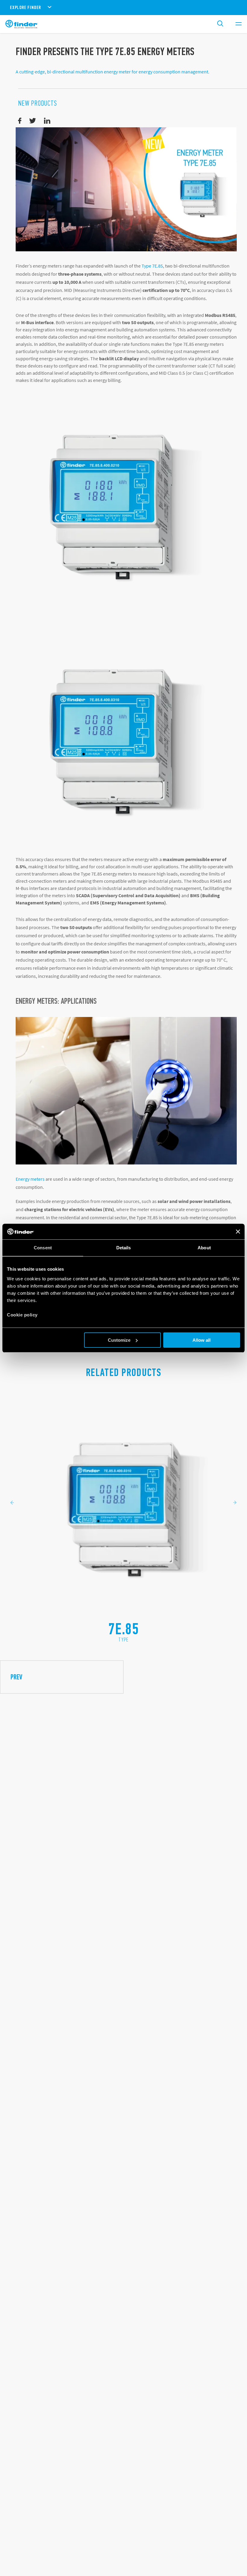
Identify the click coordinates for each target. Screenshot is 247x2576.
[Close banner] (238, 1232)
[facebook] (20, 121)
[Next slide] (235, 1503)
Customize (119, 1340)
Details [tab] (124, 1248)
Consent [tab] (43, 1248)
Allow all (202, 1340)
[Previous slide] (12, 1503)
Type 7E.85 (152, 266)
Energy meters (30, 1179)
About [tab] (204, 1248)
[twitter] (33, 121)
